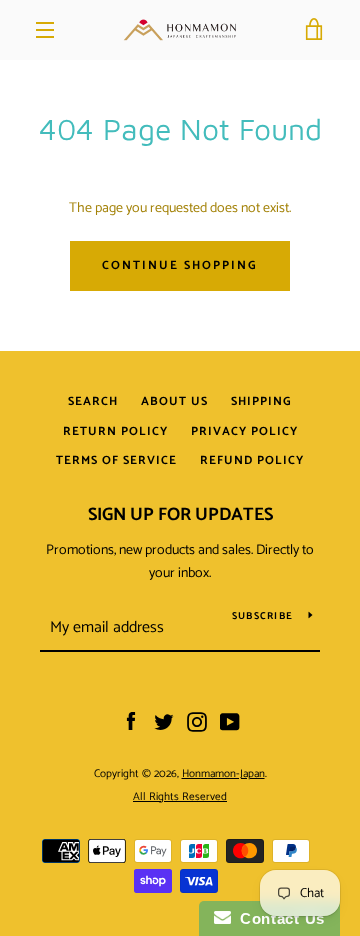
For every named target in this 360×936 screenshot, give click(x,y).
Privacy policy (244, 431)
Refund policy (252, 460)
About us (174, 401)
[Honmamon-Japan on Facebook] (131, 722)
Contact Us (278, 918)
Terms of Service (116, 460)
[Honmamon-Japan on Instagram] (197, 722)
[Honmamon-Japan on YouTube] (230, 722)
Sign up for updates (180, 515)
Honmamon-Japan (223, 774)
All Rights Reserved (180, 797)
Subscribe (262, 616)
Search (93, 401)
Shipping (261, 401)
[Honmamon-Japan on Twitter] (164, 722)
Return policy (115, 431)
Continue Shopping (180, 265)
